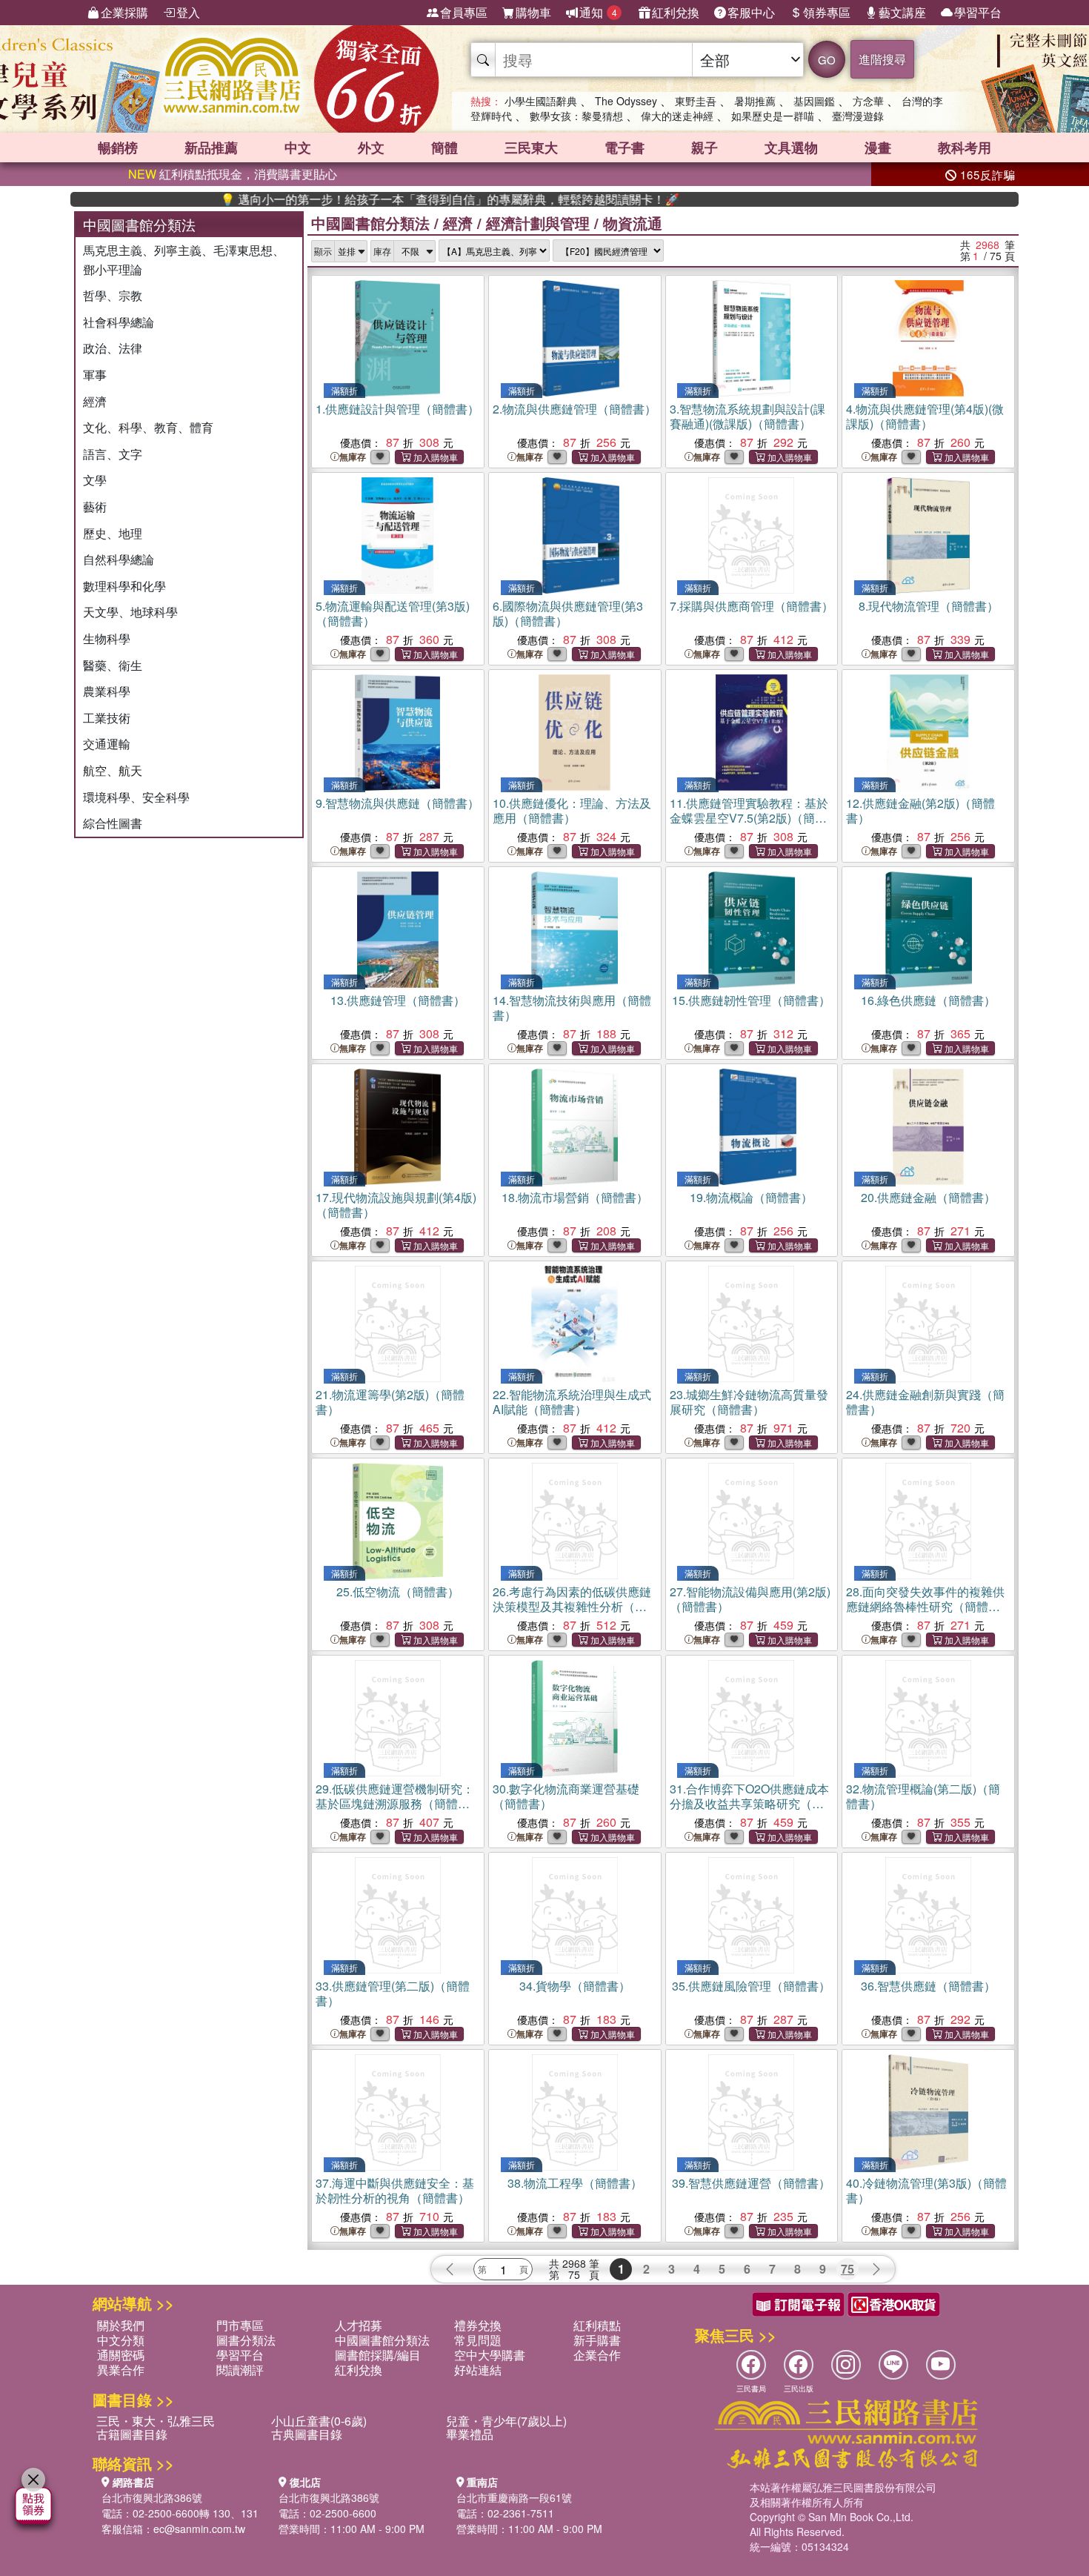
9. (397, 803)
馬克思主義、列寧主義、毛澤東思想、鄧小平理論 (184, 260)
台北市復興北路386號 (152, 2497)
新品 (211, 147)
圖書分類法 (246, 2340)
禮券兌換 (478, 2325)
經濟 (95, 401)
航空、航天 (113, 770)
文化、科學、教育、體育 (148, 427)
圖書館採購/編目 (378, 2355)
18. (575, 1197)
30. (566, 1796)
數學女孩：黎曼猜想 (576, 116)
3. (747, 416)
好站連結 (478, 2370)
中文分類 (121, 2340)
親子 (705, 147)
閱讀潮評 (240, 2370)
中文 (298, 147)
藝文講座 (902, 12)
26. (572, 1606)
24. (925, 1402)
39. (751, 2183)
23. (749, 1402)
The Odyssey (626, 101)
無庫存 (353, 457)
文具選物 (791, 147)
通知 (598, 12)
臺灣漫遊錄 (858, 116)
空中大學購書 (490, 2355)
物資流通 (633, 223)
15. (751, 1000)
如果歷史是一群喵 (773, 116)
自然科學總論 (119, 559)
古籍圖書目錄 (132, 2434)
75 (847, 2269)
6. (568, 613)
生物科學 (107, 638)
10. (572, 810)
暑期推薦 (755, 101)
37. (395, 2190)
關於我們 (121, 2325)
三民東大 (531, 147)
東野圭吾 (696, 101)
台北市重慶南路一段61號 (514, 2497)
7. (752, 606)
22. (572, 1402)
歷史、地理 (113, 533)
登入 (188, 12)
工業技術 (107, 718)
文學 (95, 480)
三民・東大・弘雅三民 (156, 2421)
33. (393, 1993)
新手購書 (597, 2340)
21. (390, 1402)
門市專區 (240, 2325)
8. (929, 606)
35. (751, 1986)
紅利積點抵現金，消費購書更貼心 (233, 174)
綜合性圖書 (113, 823)
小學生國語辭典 (541, 101)
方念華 (868, 101)
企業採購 (124, 12)
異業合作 (121, 2370)
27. (750, 1599)
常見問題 (478, 2340)
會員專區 (464, 12)
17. (396, 1205)
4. (925, 416)
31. (749, 1803)
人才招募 (359, 2325)
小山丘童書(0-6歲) (319, 2421)
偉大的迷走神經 (677, 116)
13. (398, 1000)
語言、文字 (113, 454)
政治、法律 (113, 348)
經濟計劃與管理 (538, 223)
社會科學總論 (119, 322)
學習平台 (978, 12)
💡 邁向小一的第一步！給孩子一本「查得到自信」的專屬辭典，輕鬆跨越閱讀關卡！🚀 (384, 199)
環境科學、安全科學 (136, 797)
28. (925, 1606)
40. (926, 2190)
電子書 (625, 147)
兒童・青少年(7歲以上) (506, 2421)
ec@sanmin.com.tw (199, 2529)
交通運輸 (107, 744)
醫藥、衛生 (113, 665)
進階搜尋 (882, 59)
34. (575, 1986)
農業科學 (107, 691)
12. (920, 810)
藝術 (95, 507)
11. (749, 818)
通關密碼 (121, 2355)
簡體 (444, 147)
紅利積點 (597, 2325)
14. (572, 1008)
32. (923, 1796)
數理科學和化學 (124, 586)
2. (575, 409)
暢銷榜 (118, 147)
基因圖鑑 (814, 101)
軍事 (95, 375)
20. (928, 1197)
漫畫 (878, 147)
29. (395, 1803)
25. (398, 1591)
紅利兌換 (676, 12)
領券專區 (827, 12)
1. (397, 409)
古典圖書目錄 (307, 2434)
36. (928, 1986)
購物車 (533, 12)
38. (575, 2183)
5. (393, 613)
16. (928, 1000)
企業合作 (597, 2355)
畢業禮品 (470, 2434)
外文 (371, 147)
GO (827, 60)
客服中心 (751, 12)
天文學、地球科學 (130, 612)
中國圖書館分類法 (370, 223)
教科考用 (965, 147)
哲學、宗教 (113, 295)
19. (751, 1197)
